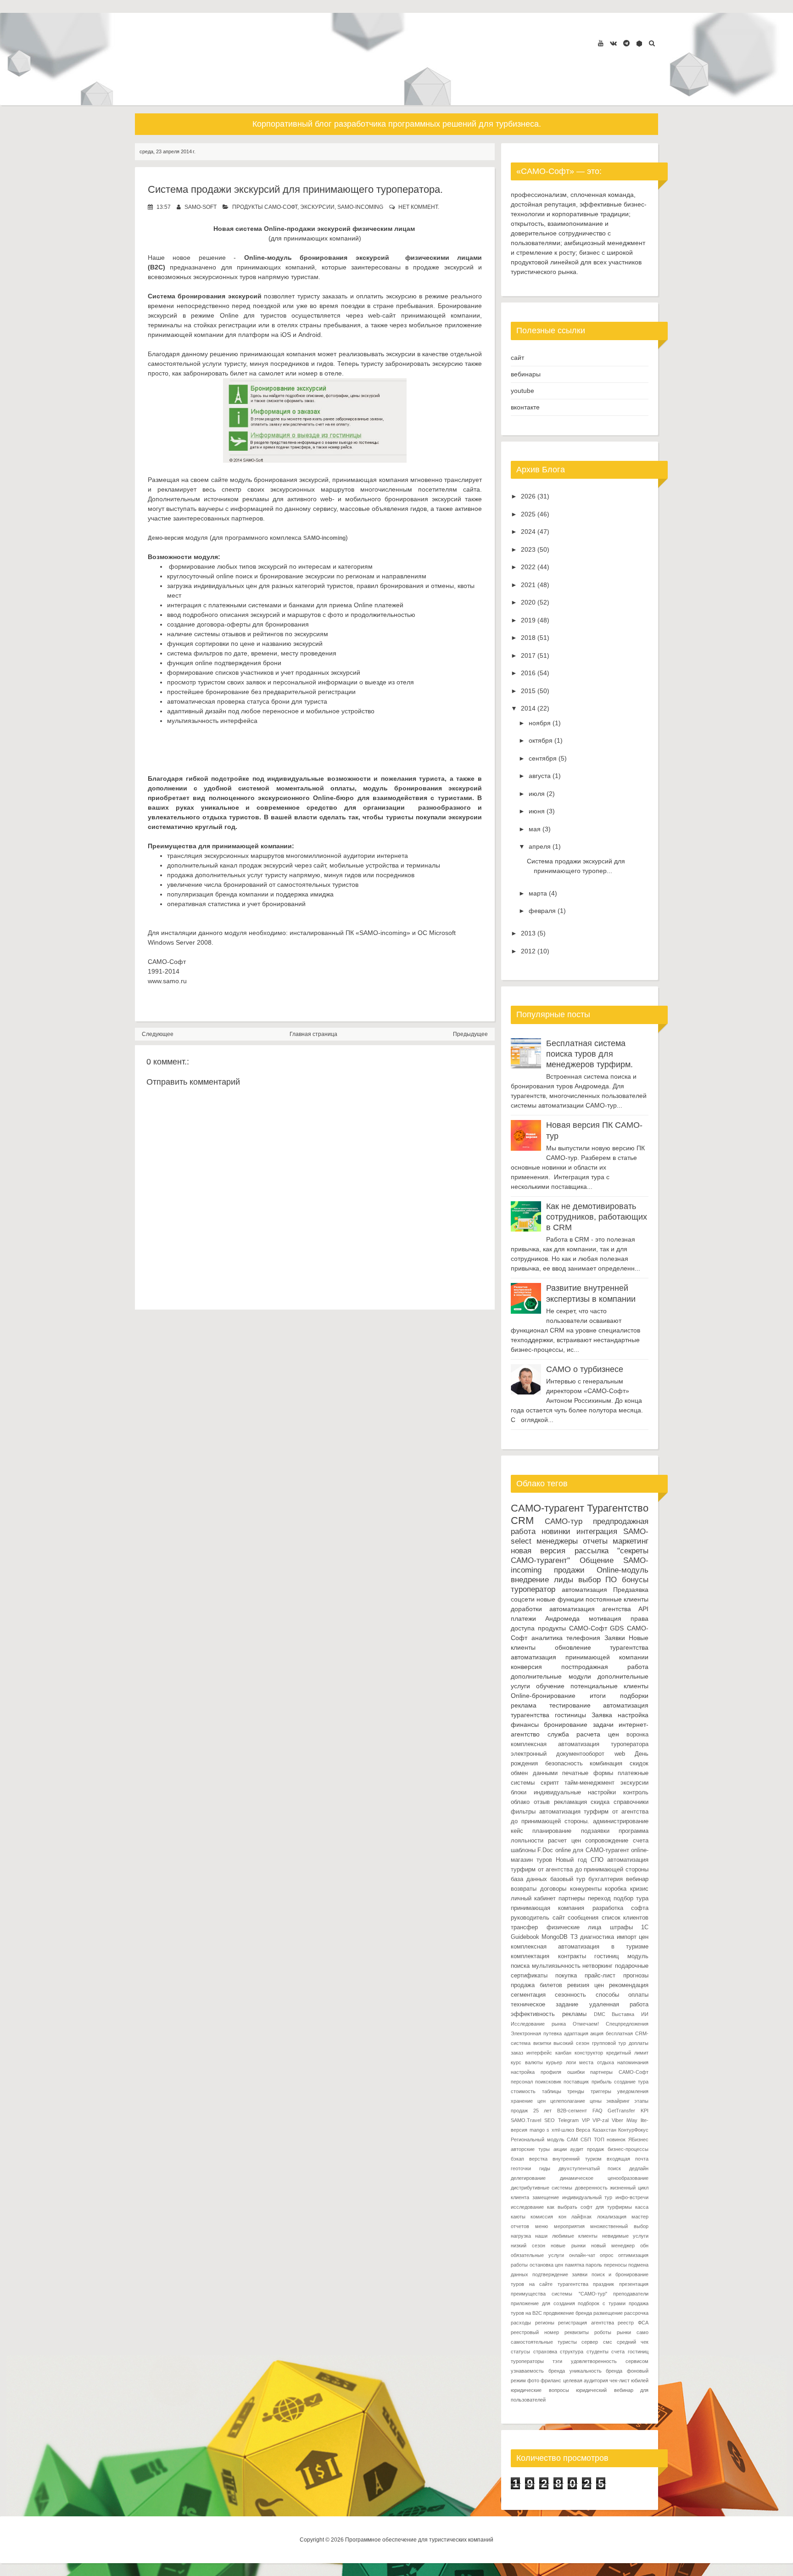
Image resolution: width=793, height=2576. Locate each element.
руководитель (530, 1918)
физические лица (574, 1927)
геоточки (521, 2168)
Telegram (568, 2120)
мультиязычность (556, 1966)
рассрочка (636, 2313)
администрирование (621, 1821)
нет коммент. (419, 207)
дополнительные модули (551, 1676)
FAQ (598, 2111)
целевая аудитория (586, 2380)
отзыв (542, 1802)
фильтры (523, 1812)
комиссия (542, 2217)
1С (645, 1927)
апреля (540, 846)
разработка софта (620, 1908)
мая (535, 829)
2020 (528, 602)
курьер (554, 2062)
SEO (550, 2120)
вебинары (526, 374)
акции (560, 2149)
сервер (590, 2342)
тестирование (570, 1705)
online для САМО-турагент (592, 1850)
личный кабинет (533, 1898)
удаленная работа (619, 2005)
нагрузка (521, 2236)
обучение (550, 1686)
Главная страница (313, 1034)
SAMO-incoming (360, 207)
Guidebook (525, 1937)
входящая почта (628, 2159)
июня (537, 811)
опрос (607, 2255)
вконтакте (525, 407)
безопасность (564, 1764)
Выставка (623, 2014)
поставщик (576, 2082)
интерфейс (539, 2053)
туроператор (533, 1589)
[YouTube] (601, 43)
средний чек (633, 2342)
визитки (542, 2043)
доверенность (591, 2188)
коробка (616, 1889)
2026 (528, 496)
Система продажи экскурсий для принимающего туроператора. (295, 189)
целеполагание (568, 2101)
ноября (540, 723)
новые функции (560, 1599)
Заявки (615, 1638)
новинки (556, 1532)
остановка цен (547, 2265)
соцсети (523, 1599)
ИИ (645, 2014)
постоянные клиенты (617, 1599)
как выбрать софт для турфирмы (589, 2207)
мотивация (605, 1618)
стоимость (523, 2091)
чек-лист (620, 2380)
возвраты (524, 1889)
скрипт (550, 1783)
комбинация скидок (619, 1764)
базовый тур (568, 1879)
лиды (564, 1580)
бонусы (635, 1580)
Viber (617, 2120)
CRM (522, 1520)
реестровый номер (535, 2332)
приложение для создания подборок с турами (568, 2303)
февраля (542, 911)
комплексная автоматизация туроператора (580, 1744)
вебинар (637, 1879)
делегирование (528, 2178)
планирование (552, 1831)
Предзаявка (631, 1590)
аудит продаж (587, 2149)
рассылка (592, 1551)
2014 (528, 708)
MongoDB (555, 1937)
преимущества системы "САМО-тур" (559, 2294)
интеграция (597, 1532)
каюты (518, 2217)
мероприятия (569, 2226)
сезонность (570, 1995)
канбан (563, 2053)
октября (541, 740)
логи (571, 2062)
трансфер (524, 1927)
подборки (634, 1696)
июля (537, 794)
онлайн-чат (582, 2255)
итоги (598, 1696)
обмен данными (534, 1773)
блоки (519, 1792)
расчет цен (564, 1841)
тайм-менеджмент (589, 1783)
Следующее (158, 1034)
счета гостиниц (630, 2352)
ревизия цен (586, 1985)
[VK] (613, 43)
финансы (525, 1725)
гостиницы (570, 1715)
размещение (608, 2313)
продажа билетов (536, 1985)
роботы (603, 2332)
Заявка (602, 1715)
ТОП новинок (610, 2139)
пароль (594, 2265)
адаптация (576, 2033)
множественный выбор (619, 2226)
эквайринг (618, 2101)
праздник (603, 2284)
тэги (557, 2361)
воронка (637, 1735)
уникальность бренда (596, 2371)
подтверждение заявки (560, 2274)
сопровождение (607, 1841)
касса (642, 2207)
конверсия (526, 1667)
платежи (523, 1618)
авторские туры (530, 2149)
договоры (553, 1889)
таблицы (552, 2091)
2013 (528, 933)
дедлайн (639, 2168)
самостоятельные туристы (544, 2342)
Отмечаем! (586, 2024)
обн (644, 2246)
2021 (528, 585)
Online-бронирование (543, 1696)
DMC (600, 2014)
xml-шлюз (563, 2130)
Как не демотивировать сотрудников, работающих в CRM (597, 1217)
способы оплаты (622, 1995)
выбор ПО (598, 1580)
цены (596, 2101)
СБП (586, 2139)
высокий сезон (571, 2043)
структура (572, 2352)
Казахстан (604, 2130)
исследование (527, 2207)
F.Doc (545, 1850)
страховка (545, 2352)
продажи (569, 1570)
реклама (524, 1705)
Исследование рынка (538, 2024)
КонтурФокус (633, 2130)
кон (562, 2217)
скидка (600, 1802)
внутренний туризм (577, 2159)
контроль (636, 1792)
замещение (546, 2197)
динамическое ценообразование (604, 2178)
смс (608, 2342)
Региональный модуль (538, 2139)
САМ (572, 2139)
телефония (583, 1638)
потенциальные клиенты (609, 1686)
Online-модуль (623, 1570)
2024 (528, 532)
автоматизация (584, 1590)
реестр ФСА (633, 2323)
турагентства (629, 1647)
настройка (633, 1715)
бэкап (517, 2159)
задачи (603, 1725)
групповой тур (609, 2043)
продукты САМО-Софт (265, 207)
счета (641, 1841)
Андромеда (562, 1618)
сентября (543, 758)
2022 (528, 567)
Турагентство (618, 1508)
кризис (639, 1889)
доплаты (639, 2043)
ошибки (576, 2072)
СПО (597, 1860)
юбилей (640, 2380)
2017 (528, 655)
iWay (632, 2120)
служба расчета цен (583, 1734)
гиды (545, 2168)
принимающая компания (547, 1908)
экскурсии (317, 207)
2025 (528, 514)
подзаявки (595, 1831)
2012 (528, 951)
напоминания (633, 2062)
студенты (598, 2352)
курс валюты (527, 2062)
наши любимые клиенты (566, 2236)
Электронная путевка (536, 2033)
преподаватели (631, 2294)
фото (533, 2380)
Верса (583, 2130)
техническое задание (544, 2005)
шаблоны (523, 1850)
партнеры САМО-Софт (619, 2072)
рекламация (570, 1802)
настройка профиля (536, 2072)
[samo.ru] (639, 44)
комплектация (530, 1956)
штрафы (621, 1927)
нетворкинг (598, 1966)
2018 (528, 638)
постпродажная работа (605, 1667)
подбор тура (631, 1898)
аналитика (547, 1638)
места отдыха (597, 2062)
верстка (538, 2159)
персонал (522, 2082)
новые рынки (568, 2246)
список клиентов (625, 1918)
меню (542, 2226)
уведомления (633, 2091)
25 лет (543, 2111)
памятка (575, 2265)
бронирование (566, 1725)
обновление (573, 1647)
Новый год (571, 1860)
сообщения (583, 1918)
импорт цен (633, 1937)
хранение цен (528, 2101)
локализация (612, 2217)
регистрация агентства (586, 2323)
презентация (634, 2284)
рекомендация (629, 1985)
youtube (522, 391)
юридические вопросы (540, 2390)
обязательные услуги (537, 2255)
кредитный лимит (627, 2053)
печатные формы (588, 1773)
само (642, 2332)
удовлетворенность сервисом (610, 2361)
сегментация (528, 1995)
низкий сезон (528, 2246)
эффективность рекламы (549, 2014)
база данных (529, 1879)
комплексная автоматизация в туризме (580, 1947)
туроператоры (527, 2361)
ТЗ (574, 1937)
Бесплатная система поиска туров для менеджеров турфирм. (589, 1054)
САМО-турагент (547, 1508)
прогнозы (636, 1976)
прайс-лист (600, 1976)
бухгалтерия (606, 1879)
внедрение (530, 1580)
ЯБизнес (638, 2139)
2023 (528, 549)
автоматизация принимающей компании (580, 1657)
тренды (576, 2091)
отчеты (595, 1541)
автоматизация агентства (590, 1609)
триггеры (601, 2091)
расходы (521, 2323)
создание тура (631, 2082)
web (620, 1754)
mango (537, 2130)
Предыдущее (470, 1034)
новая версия (538, 1551)
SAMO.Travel (526, 2120)
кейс (517, 1831)
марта (538, 893)
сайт (517, 358)
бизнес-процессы (628, 2149)
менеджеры (557, 1541)
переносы (615, 2265)
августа (540, 776)
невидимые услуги (625, 2236)
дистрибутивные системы (542, 2188)
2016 (528, 673)
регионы (545, 2323)
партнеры (572, 1898)
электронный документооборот (558, 1754)
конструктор (589, 2053)
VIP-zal (600, 2120)
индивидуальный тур (587, 2197)
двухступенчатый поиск (590, 2168)
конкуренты (586, 1889)
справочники (631, 1802)
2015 (528, 691)
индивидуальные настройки (575, 1792)
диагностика (597, 1937)
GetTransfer (621, 2111)
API (643, 1609)
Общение (597, 1560)
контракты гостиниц (589, 1956)
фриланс (551, 2380)
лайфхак (581, 2217)
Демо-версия (166, 538)
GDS (617, 1628)
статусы (520, 2352)
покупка (566, 1976)
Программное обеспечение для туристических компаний (419, 2540)
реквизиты (577, 2332)
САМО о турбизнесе (585, 1369)
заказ (517, 2053)
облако (520, 1802)
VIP (586, 2120)
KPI (645, 2111)
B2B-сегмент (572, 2111)
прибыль (602, 2082)
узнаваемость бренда (538, 2371)
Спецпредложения (627, 2024)
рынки (624, 2332)
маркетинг (631, 1541)
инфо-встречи (632, 2197)
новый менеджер (613, 2246)
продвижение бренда (568, 2313)
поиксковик (548, 2082)
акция (597, 2033)
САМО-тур (564, 1521)
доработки (526, 1609)
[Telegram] (626, 43)
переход (599, 1898)
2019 (528, 620)
